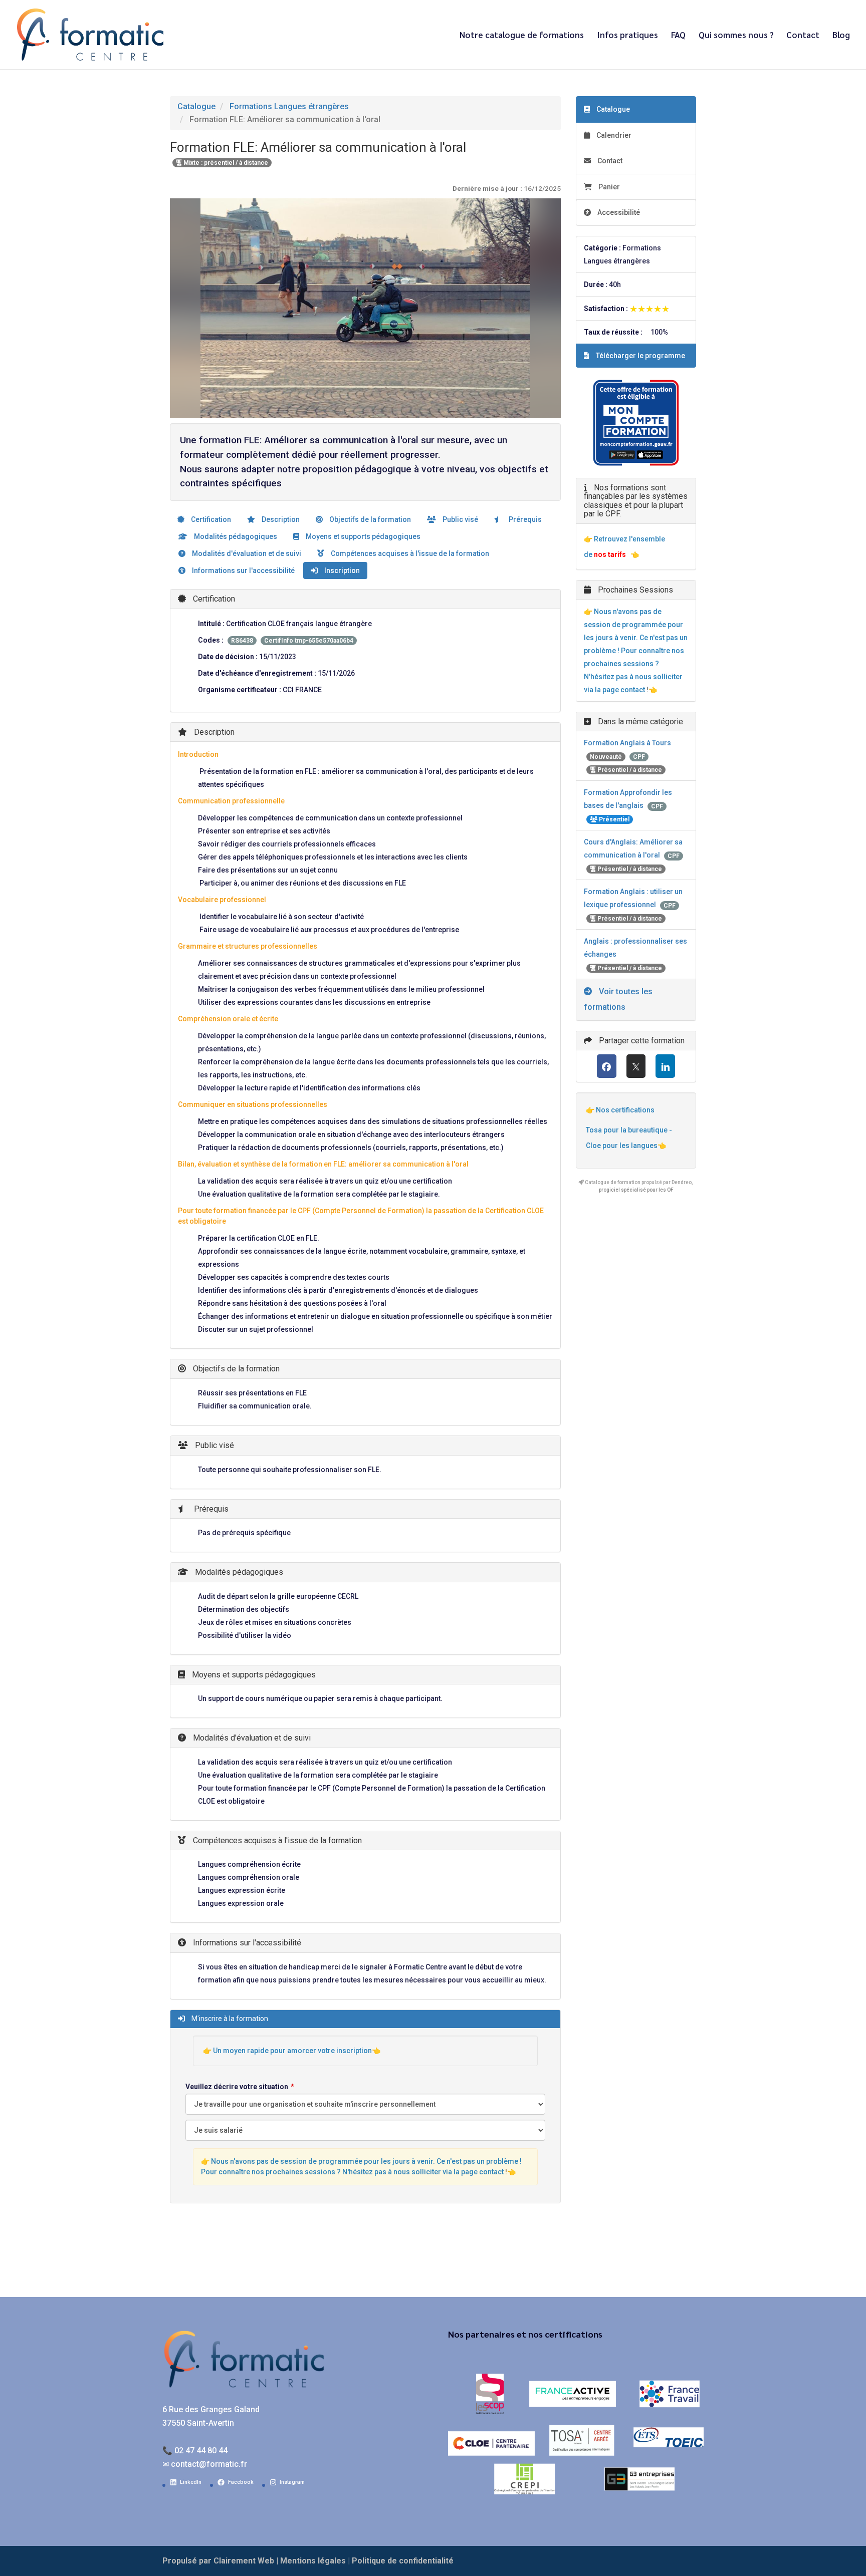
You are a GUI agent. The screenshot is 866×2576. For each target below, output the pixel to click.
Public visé (460, 519)
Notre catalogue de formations (522, 36)
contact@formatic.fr (209, 2464)
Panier (609, 187)
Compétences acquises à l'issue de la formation (409, 553)
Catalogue (196, 106)
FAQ (678, 36)
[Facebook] (607, 1066)
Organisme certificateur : (240, 690)
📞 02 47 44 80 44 (195, 2451)
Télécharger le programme (640, 356)
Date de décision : (228, 657)
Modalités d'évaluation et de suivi (246, 553)
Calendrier (613, 135)
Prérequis (524, 519)
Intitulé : (211, 624)
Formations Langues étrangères (289, 106)
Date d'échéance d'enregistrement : (257, 673)
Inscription (341, 570)
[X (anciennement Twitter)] (636, 1066)
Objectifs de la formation (369, 519)
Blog (841, 36)
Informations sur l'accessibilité (243, 570)
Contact (803, 36)
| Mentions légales (311, 2561)
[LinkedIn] (665, 1066)
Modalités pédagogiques (235, 536)
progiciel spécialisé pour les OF (636, 1190)
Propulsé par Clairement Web (218, 2561)
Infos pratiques (627, 36)
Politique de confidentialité (403, 2561)
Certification (210, 519)
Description (280, 519)
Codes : (211, 640)
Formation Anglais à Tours (627, 743)
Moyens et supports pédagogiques (362, 536)
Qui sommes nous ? (736, 36)
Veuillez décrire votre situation (237, 2087)
